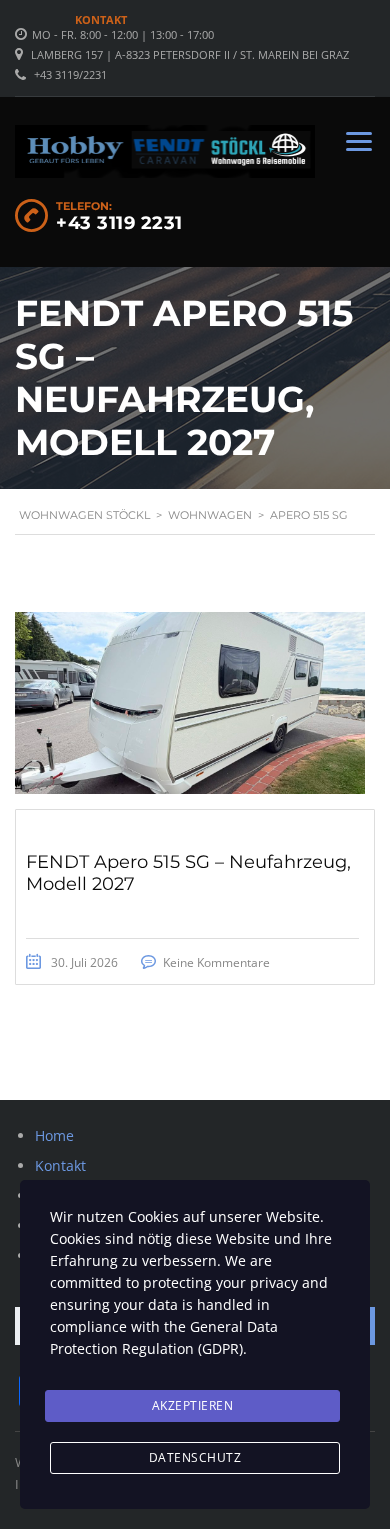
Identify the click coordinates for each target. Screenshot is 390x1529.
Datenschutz (195, 1457)
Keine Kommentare (216, 962)
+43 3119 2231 (119, 223)
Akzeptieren (193, 1405)
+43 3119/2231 (70, 74)
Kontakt (101, 19)
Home (54, 1135)
